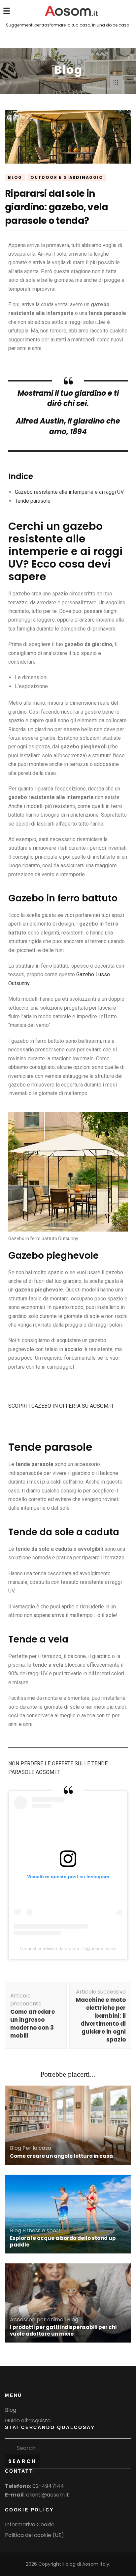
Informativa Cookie (30, 2525)
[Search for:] (55, 2447)
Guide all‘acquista (28, 2421)
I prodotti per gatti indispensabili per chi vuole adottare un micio (63, 2330)
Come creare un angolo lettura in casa (61, 2156)
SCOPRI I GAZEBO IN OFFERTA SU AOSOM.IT (61, 1406)
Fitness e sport (42, 2230)
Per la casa (37, 2148)
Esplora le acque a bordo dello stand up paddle (63, 2241)
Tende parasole (33, 501)
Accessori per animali (38, 2320)
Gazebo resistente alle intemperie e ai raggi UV (69, 492)
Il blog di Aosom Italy (86, 2564)
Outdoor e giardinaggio (67, 177)
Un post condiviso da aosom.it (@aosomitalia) (68, 1948)
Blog (15, 177)
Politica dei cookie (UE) (34, 2535)
